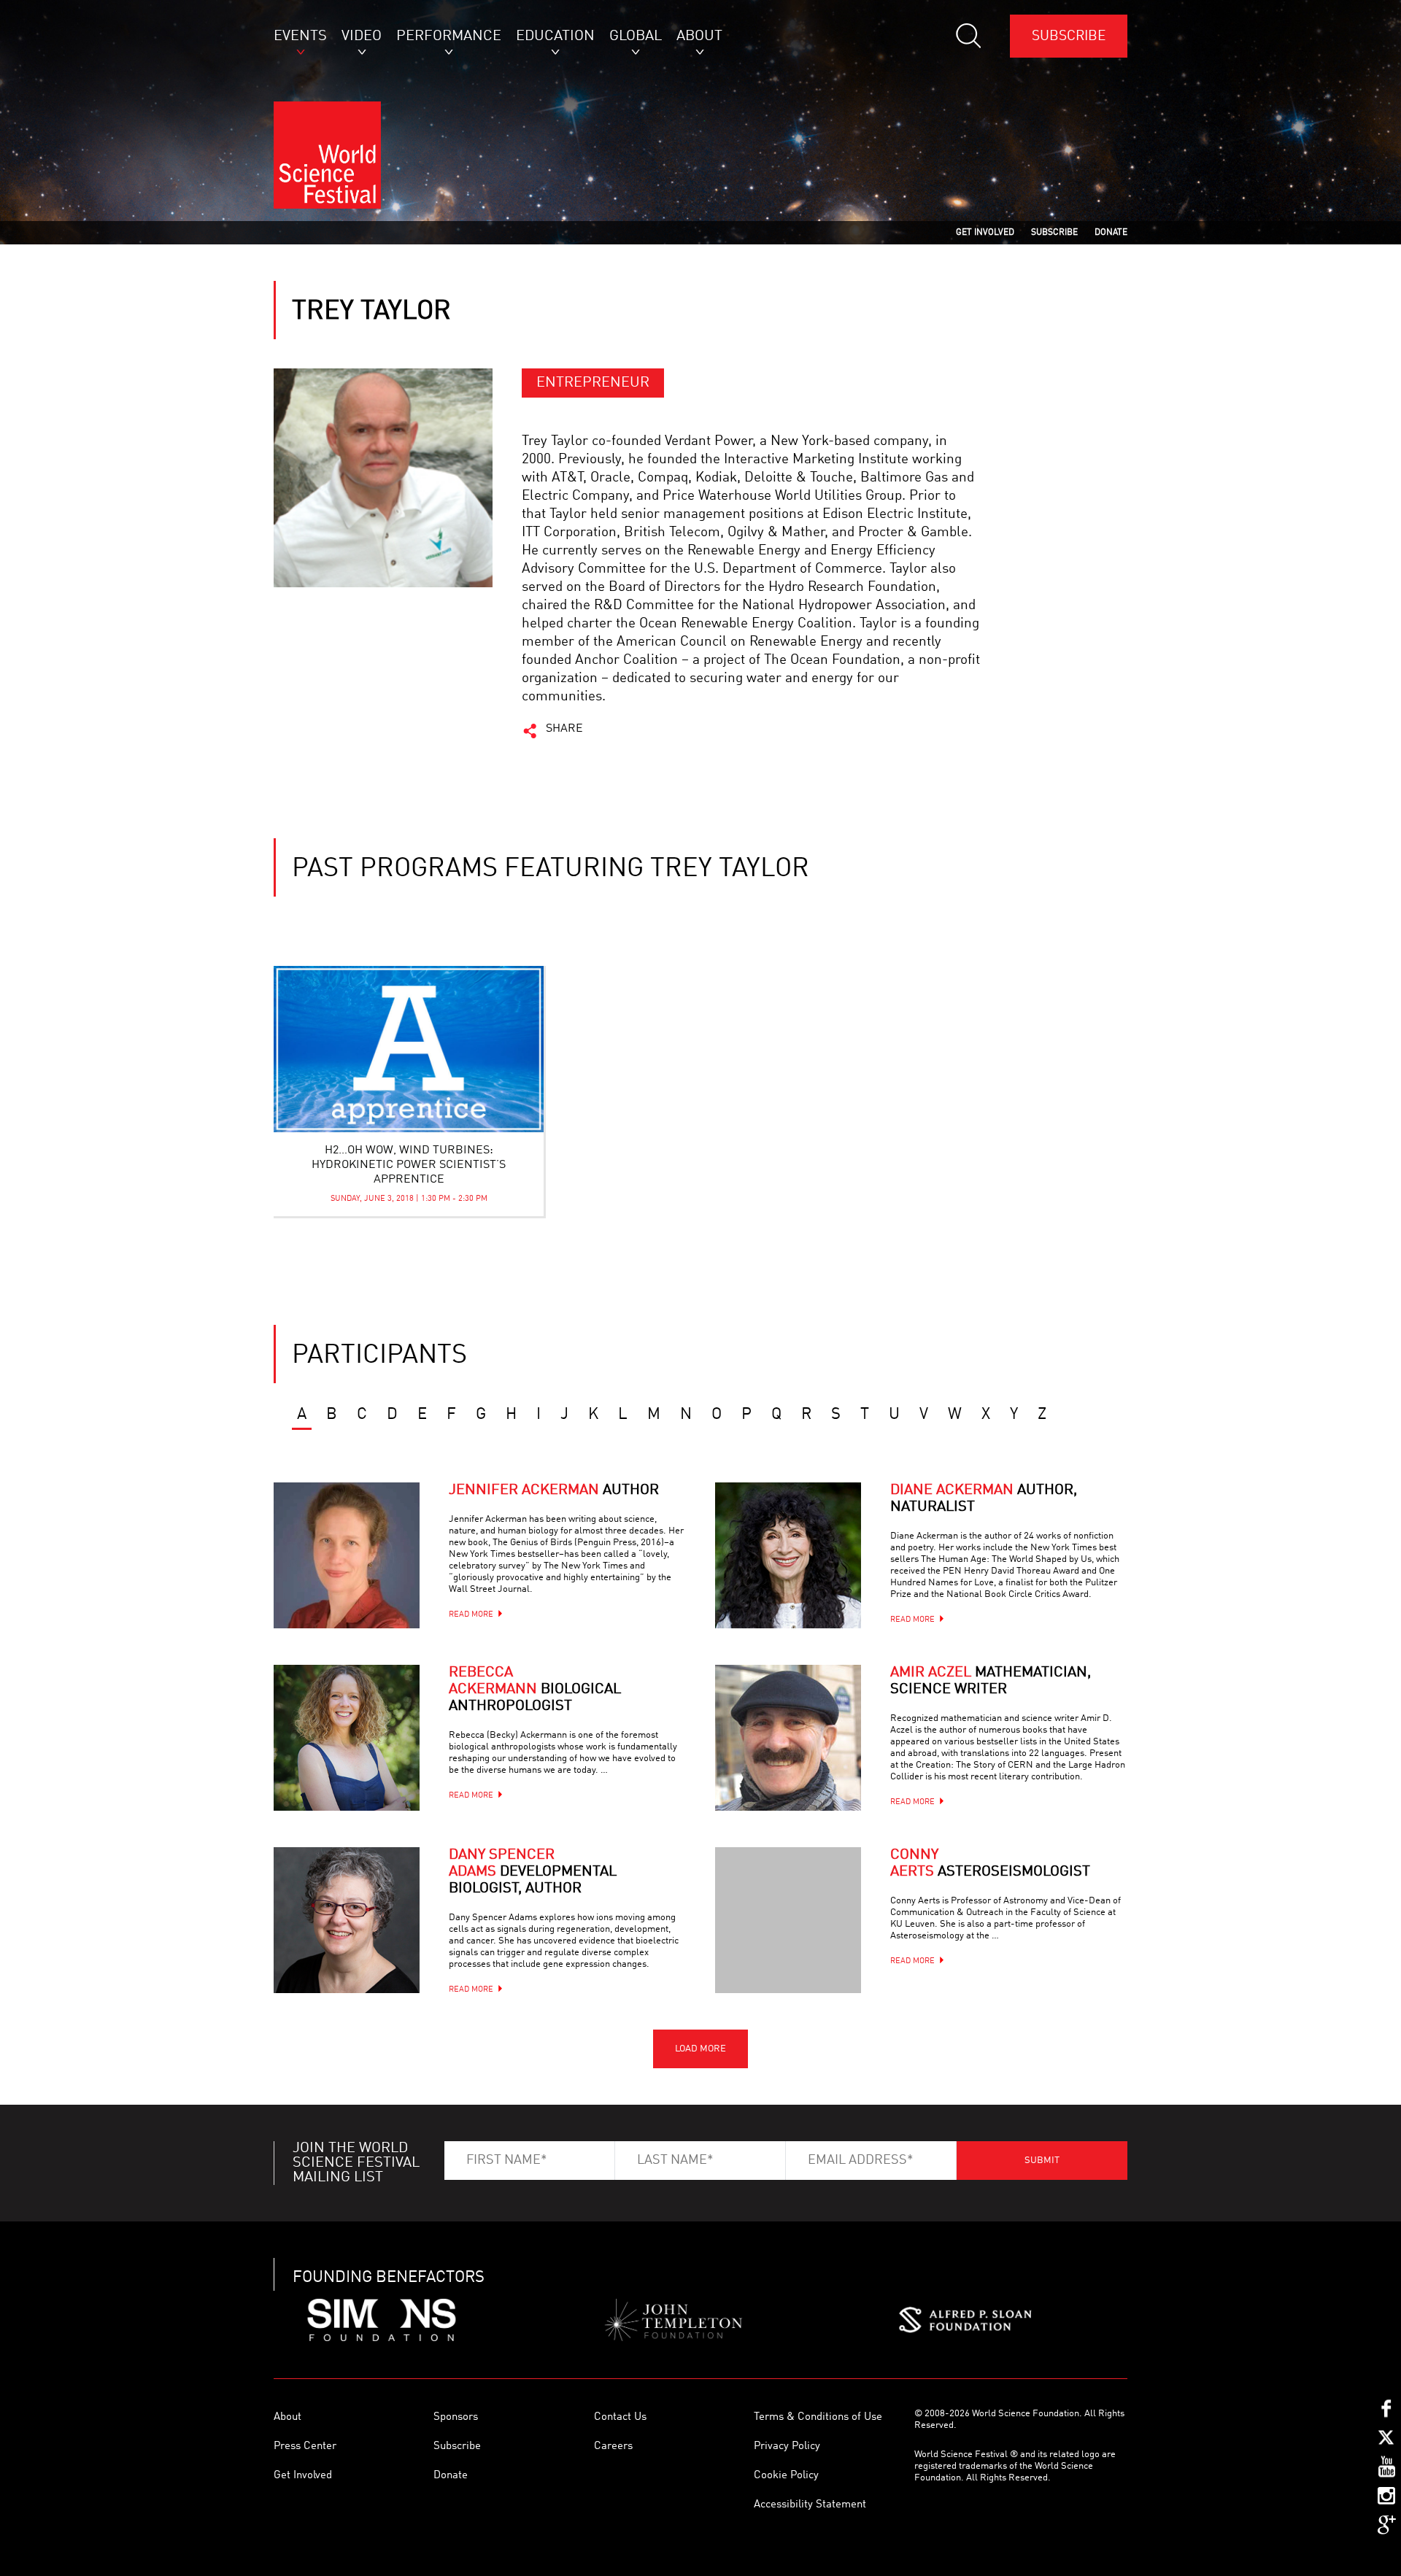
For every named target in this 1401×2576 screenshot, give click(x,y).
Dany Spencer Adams (533, 1872)
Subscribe (1069, 36)
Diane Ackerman (984, 1499)
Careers (613, 2447)
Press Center (305, 2447)
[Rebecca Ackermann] (347, 1738)
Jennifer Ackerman (554, 1490)
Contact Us (620, 2417)
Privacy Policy (787, 2447)
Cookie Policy (786, 2476)
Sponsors (456, 2417)
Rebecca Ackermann (535, 1690)
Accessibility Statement (810, 2505)
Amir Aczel (991, 1681)
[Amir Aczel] (788, 1738)
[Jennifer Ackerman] (347, 1555)
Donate (451, 2476)
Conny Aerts (990, 1864)
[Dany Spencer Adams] (347, 1920)
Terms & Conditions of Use (818, 2417)
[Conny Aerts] (788, 1920)
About (287, 2417)
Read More (471, 1615)
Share (564, 729)
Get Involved (303, 2476)
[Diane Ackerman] (788, 1555)
